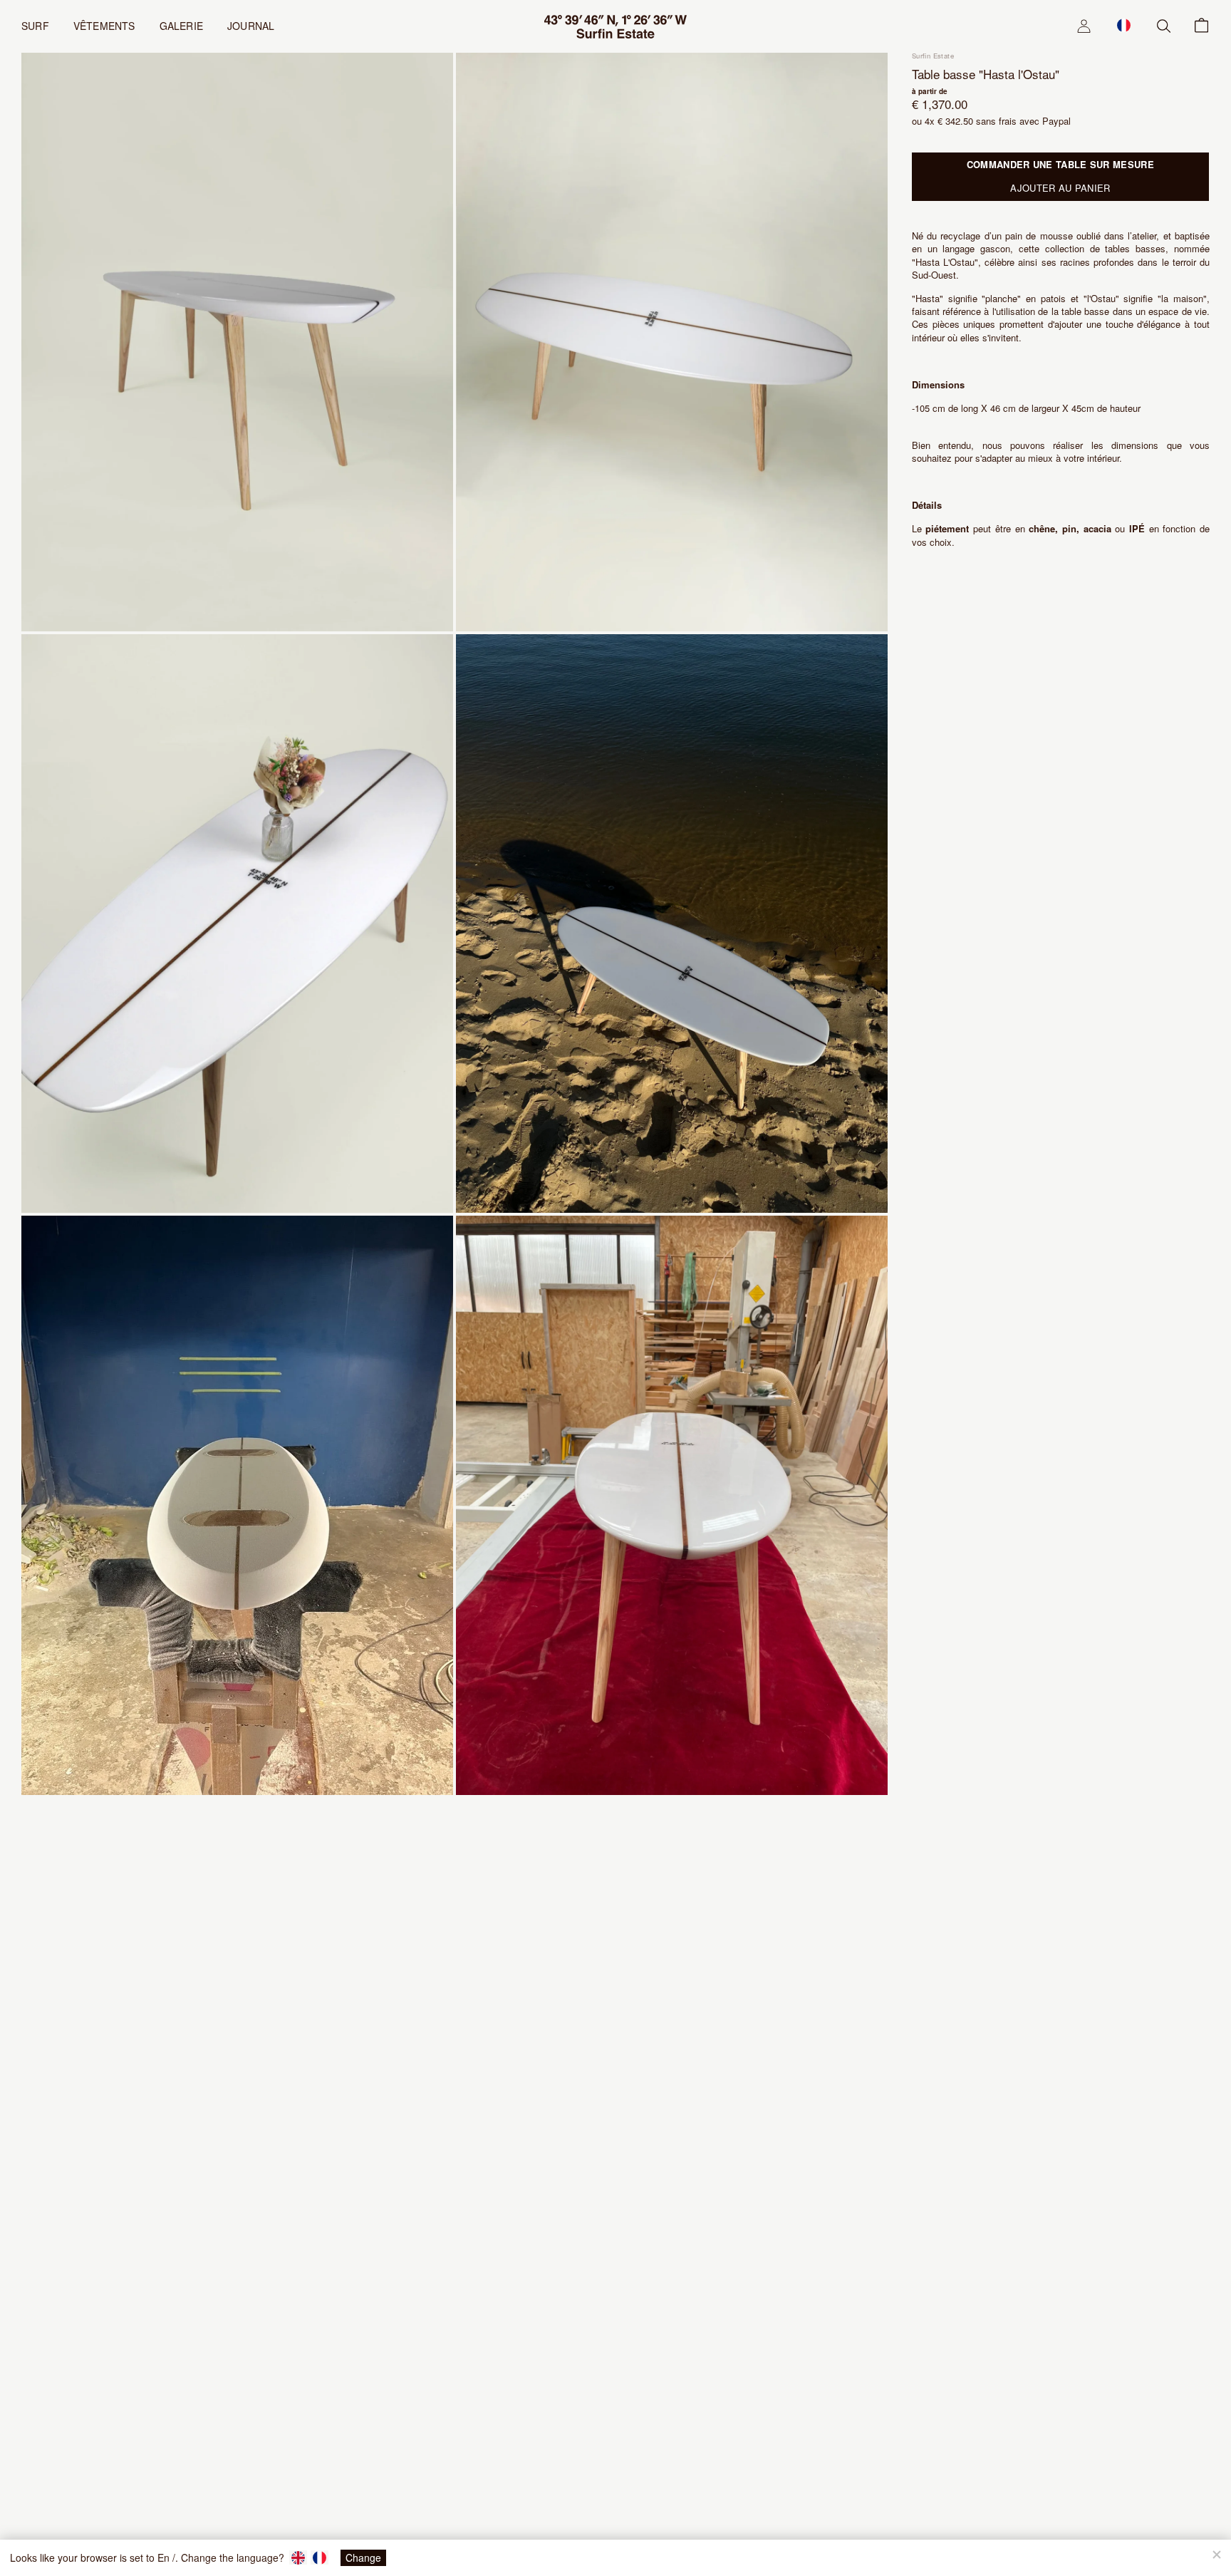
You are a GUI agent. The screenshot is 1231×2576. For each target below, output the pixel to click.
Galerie (181, 26)
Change (363, 2557)
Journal (251, 26)
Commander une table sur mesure (1060, 164)
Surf (35, 26)
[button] (1124, 25)
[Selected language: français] (1124, 25)
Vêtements (104, 26)
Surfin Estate (933, 56)
